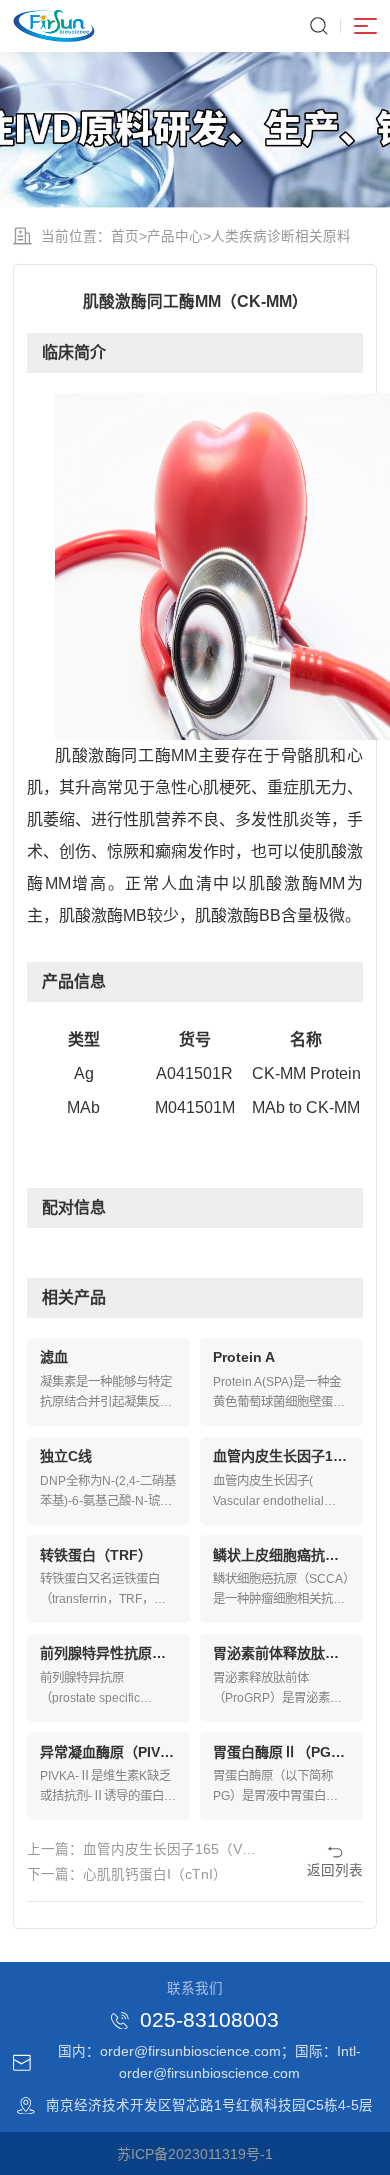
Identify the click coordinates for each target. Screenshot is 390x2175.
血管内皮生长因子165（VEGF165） (196, 1849)
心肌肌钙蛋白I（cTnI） (155, 1874)
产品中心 (175, 236)
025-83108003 (209, 2020)
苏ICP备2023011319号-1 (195, 2154)
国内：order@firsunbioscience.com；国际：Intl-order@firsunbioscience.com (209, 2062)
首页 (125, 236)
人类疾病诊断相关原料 (281, 236)
